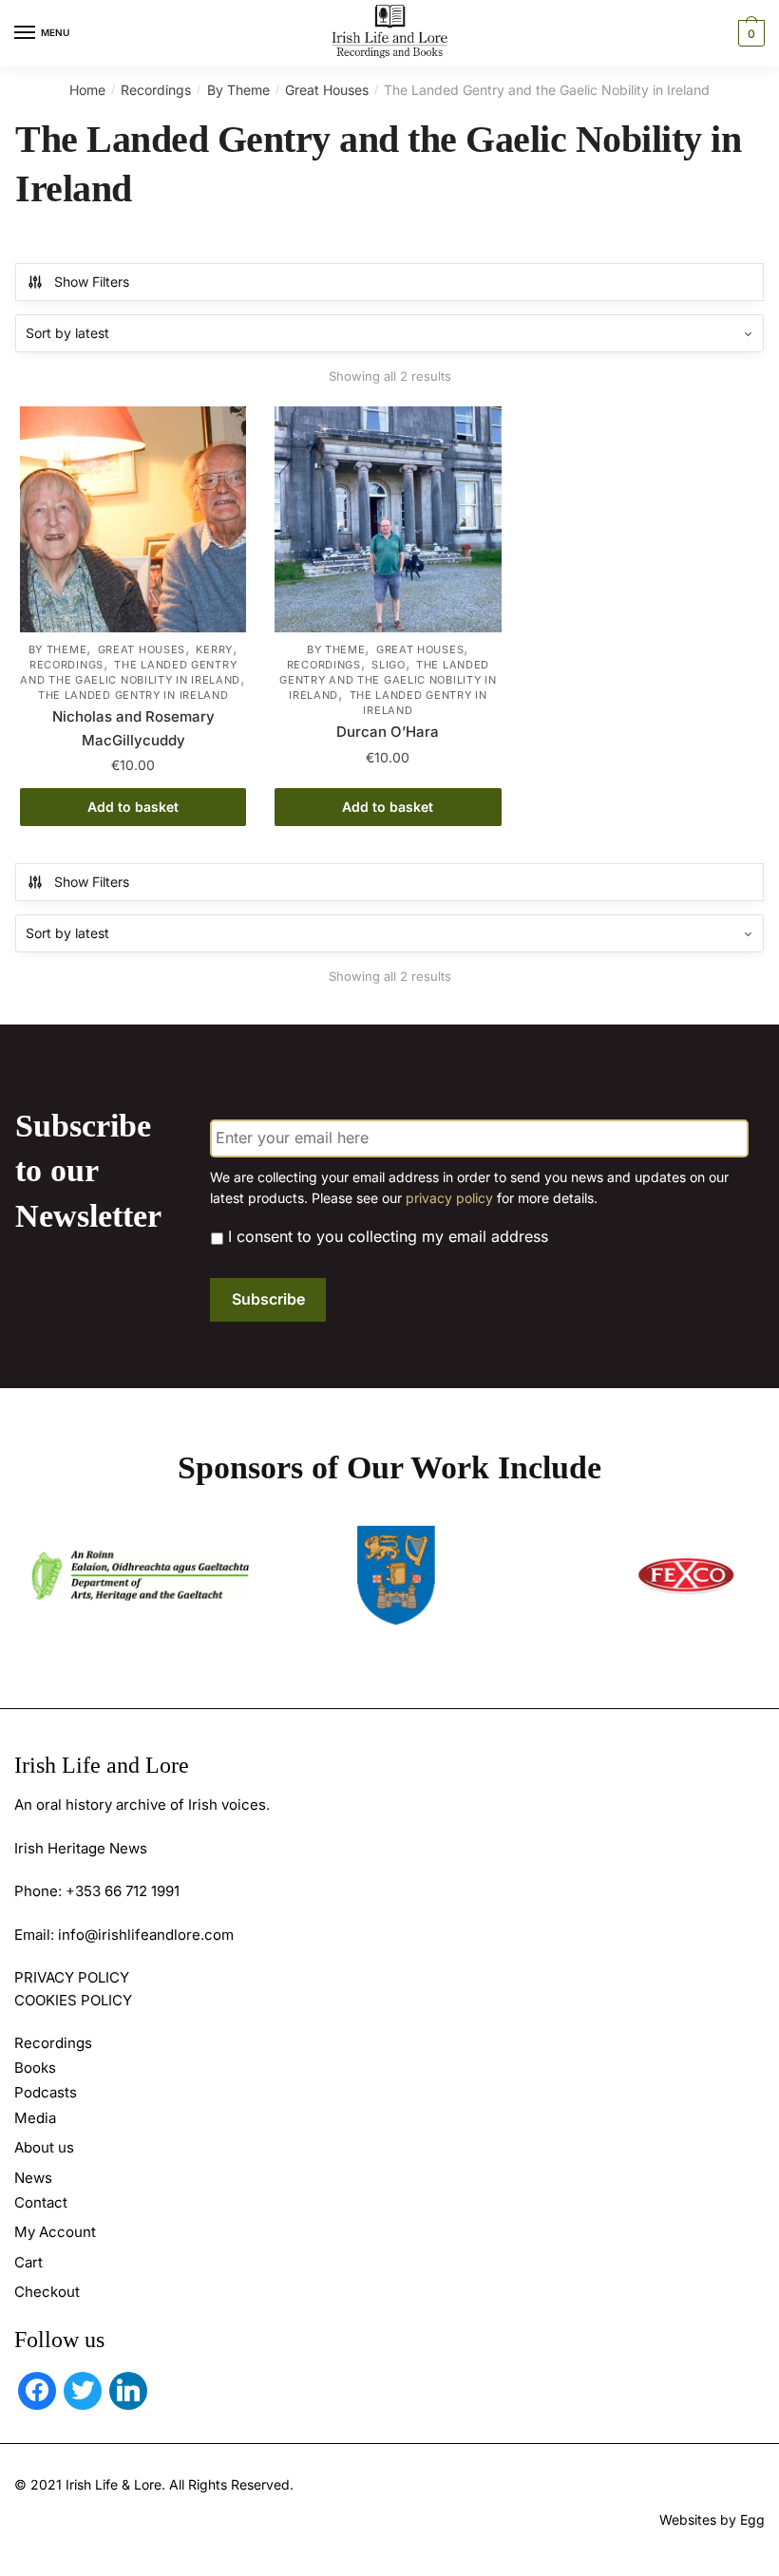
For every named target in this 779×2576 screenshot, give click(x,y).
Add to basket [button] (133, 807)
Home (87, 90)
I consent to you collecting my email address (388, 1236)
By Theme (238, 90)
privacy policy (449, 1198)
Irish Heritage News (81, 1848)
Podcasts (46, 2092)
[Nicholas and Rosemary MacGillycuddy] (133, 519)
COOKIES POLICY (73, 2000)
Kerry (214, 649)
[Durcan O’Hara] (388, 519)
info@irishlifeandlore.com (146, 1935)
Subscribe (268, 1299)
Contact (41, 2202)
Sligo (389, 665)
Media (35, 2118)
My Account (55, 2232)
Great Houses (327, 90)
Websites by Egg (712, 2520)
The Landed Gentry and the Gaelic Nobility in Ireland (130, 672)
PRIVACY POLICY (72, 1977)
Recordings (156, 90)
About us (44, 2147)
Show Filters (92, 282)
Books (35, 2068)
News (33, 2178)
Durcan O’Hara (388, 732)
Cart (28, 2262)
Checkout (47, 2292)
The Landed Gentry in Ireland (133, 695)
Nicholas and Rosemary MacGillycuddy (133, 728)
